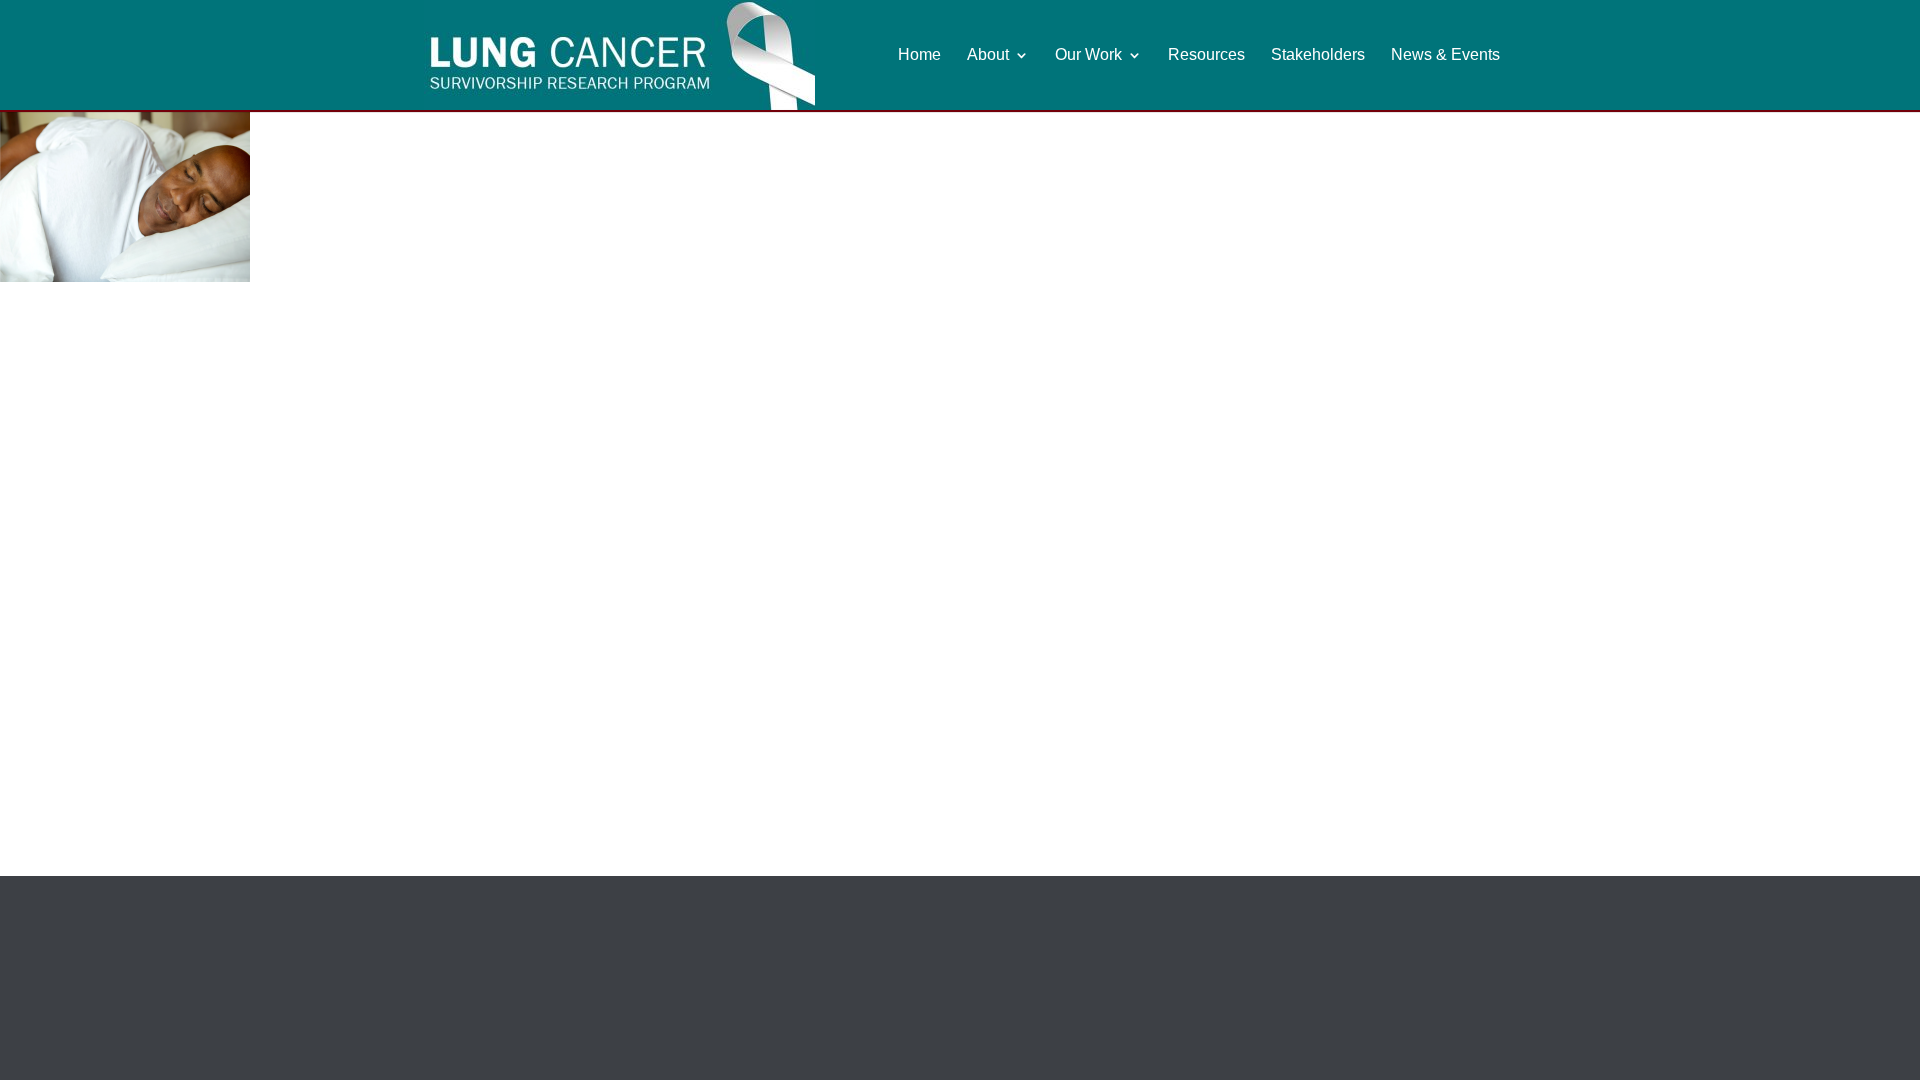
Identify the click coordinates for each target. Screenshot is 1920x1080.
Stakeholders (1318, 55)
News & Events (1445, 55)
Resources (1206, 55)
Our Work (1088, 55)
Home (919, 55)
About (988, 55)
